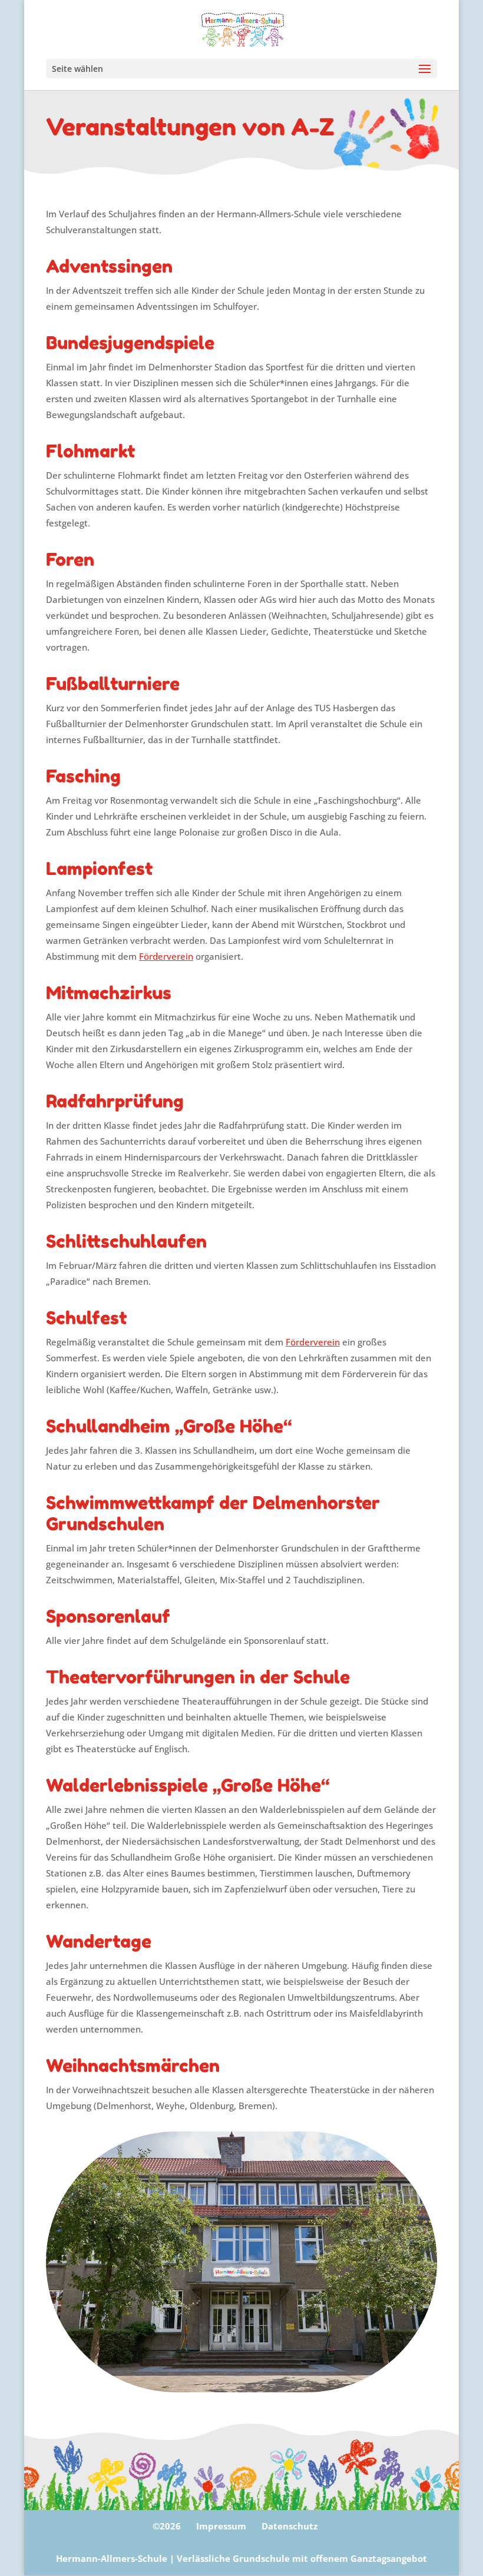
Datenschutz (290, 2526)
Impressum (221, 2526)
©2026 (167, 2526)
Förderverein (166, 956)
